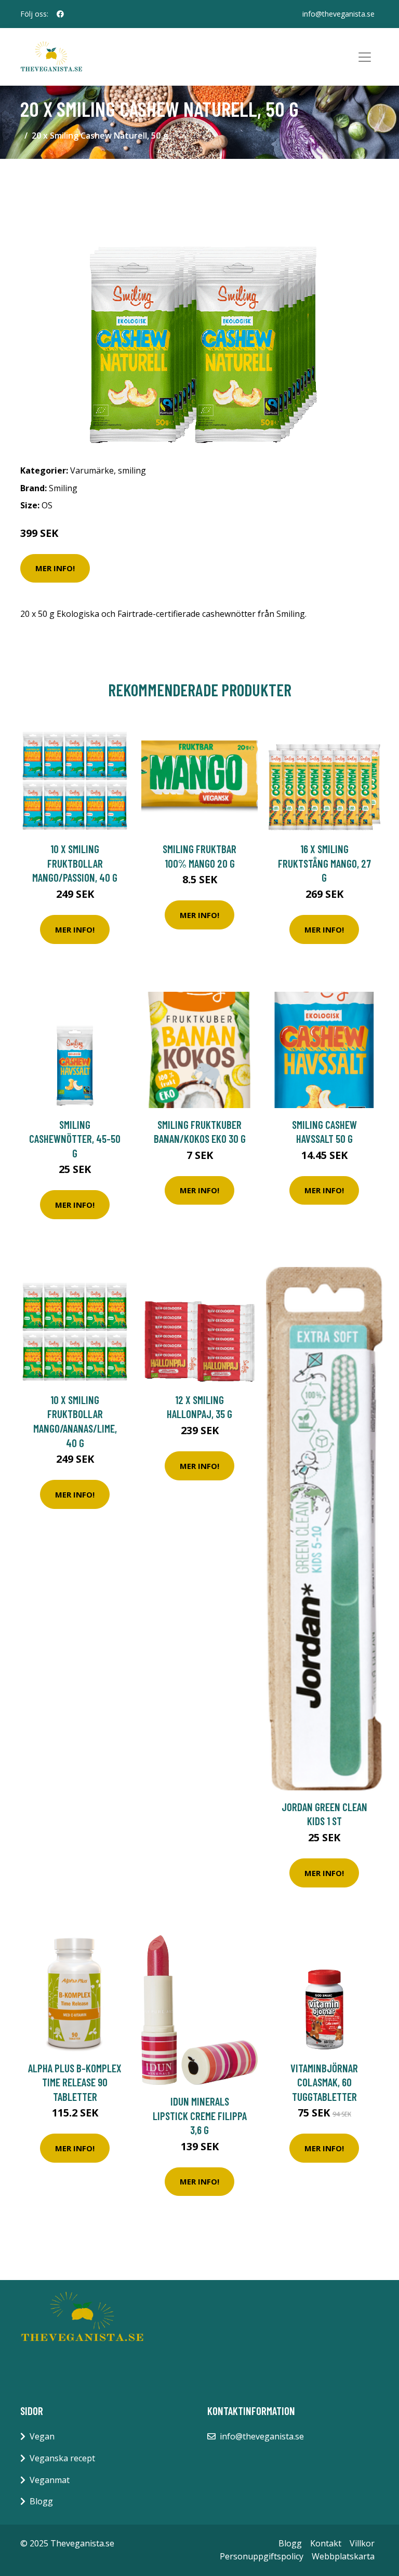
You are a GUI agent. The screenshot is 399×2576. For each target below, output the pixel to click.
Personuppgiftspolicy (262, 2556)
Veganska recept (62, 2458)
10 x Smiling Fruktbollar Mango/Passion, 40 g (75, 863)
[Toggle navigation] (365, 57)
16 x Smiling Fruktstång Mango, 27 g (324, 863)
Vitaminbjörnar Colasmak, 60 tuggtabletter (324, 2082)
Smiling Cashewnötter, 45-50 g (75, 1139)
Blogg (41, 2501)
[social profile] (60, 14)
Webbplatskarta (343, 2556)
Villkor (362, 2543)
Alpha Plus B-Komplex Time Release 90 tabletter (75, 2082)
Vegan (42, 2436)
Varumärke (92, 470)
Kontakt (326, 2543)
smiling (132, 470)
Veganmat (50, 2480)
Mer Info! (55, 568)
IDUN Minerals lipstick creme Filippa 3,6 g (200, 2115)
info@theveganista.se (338, 14)
